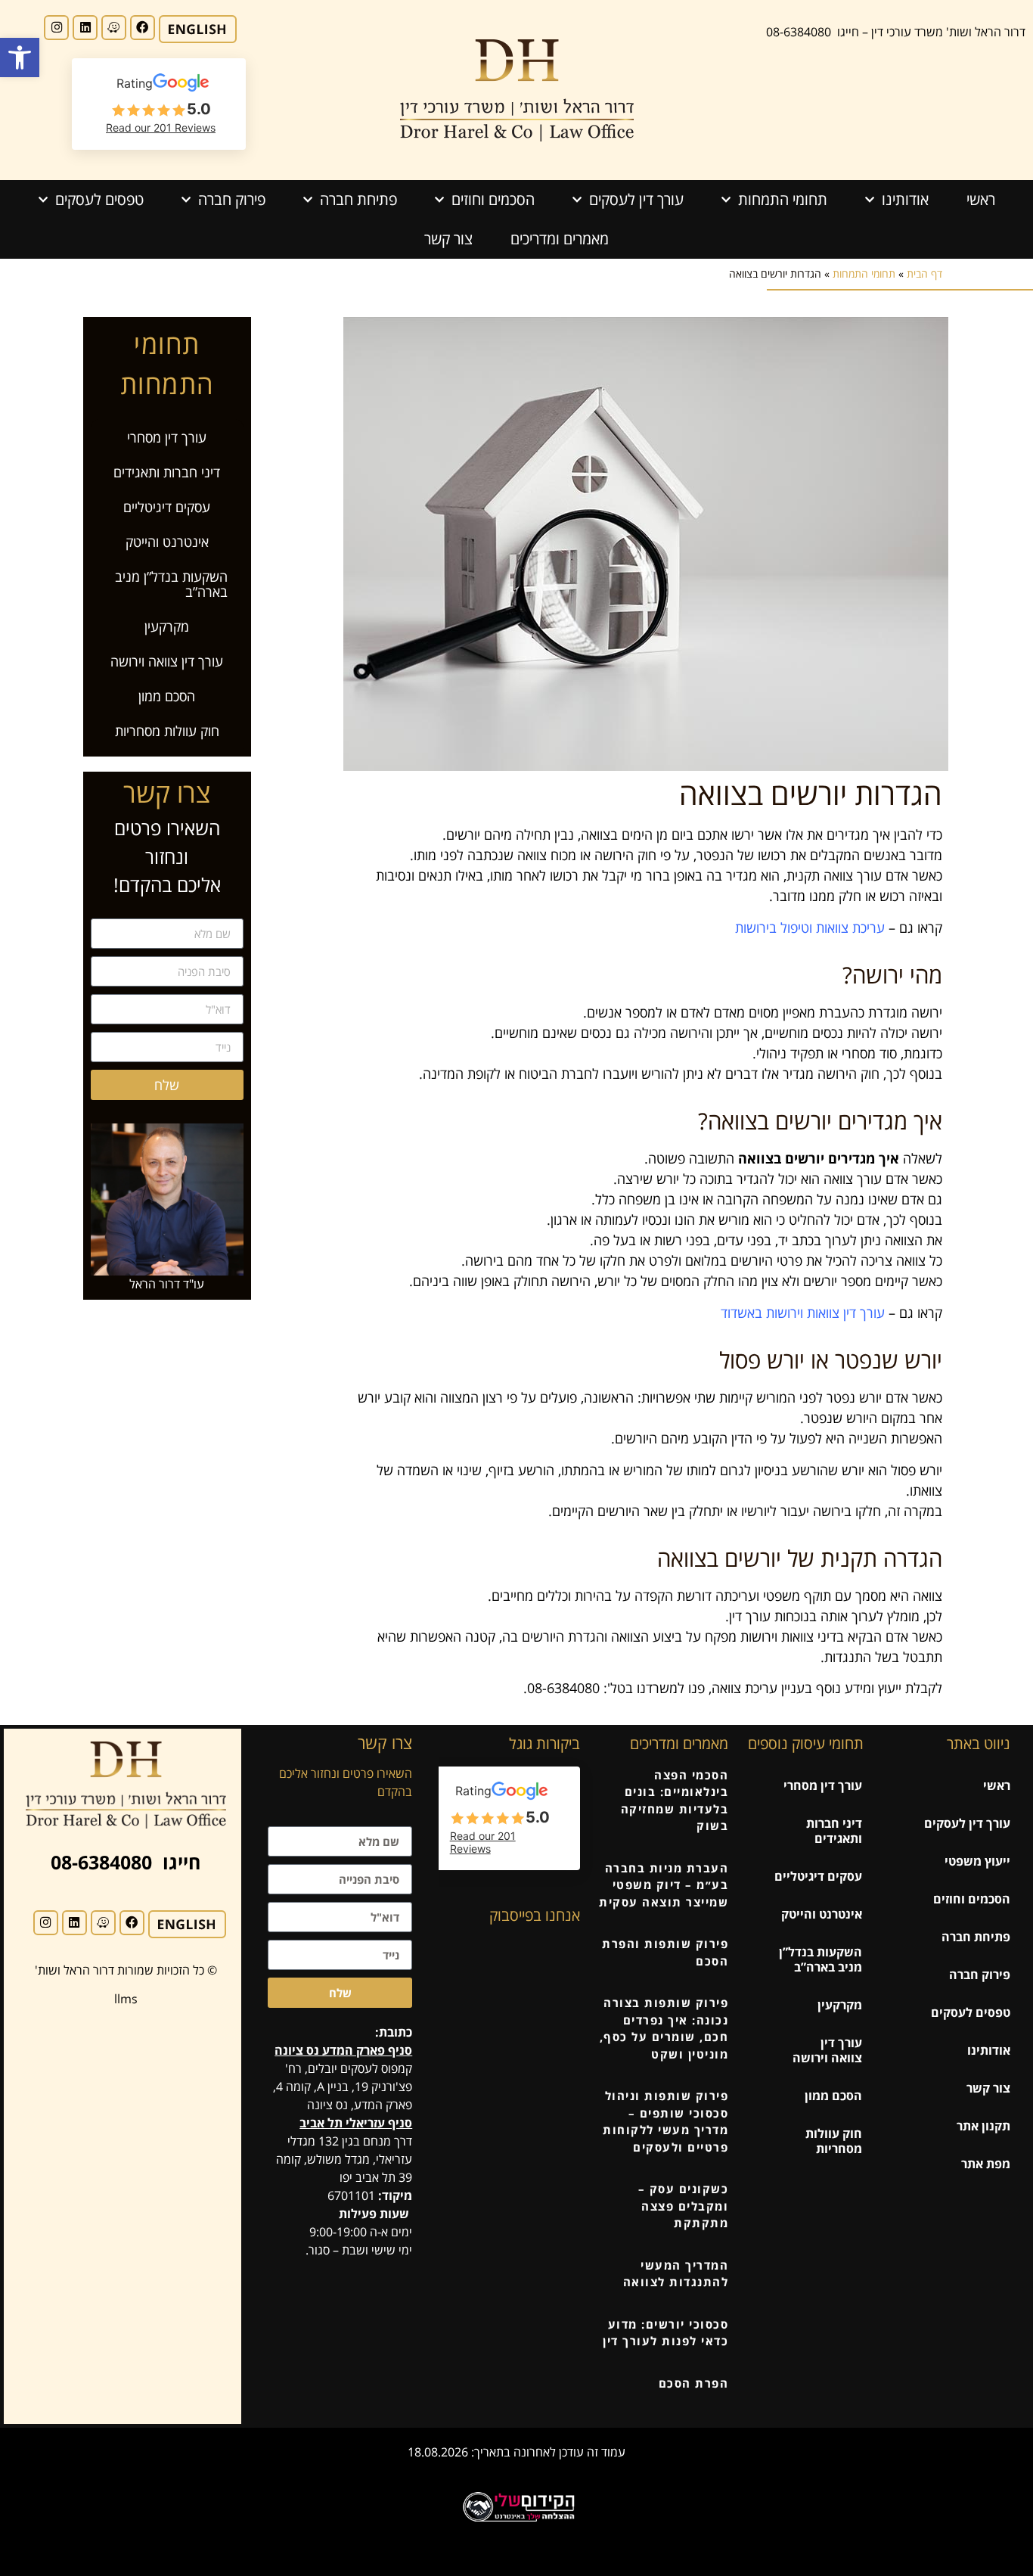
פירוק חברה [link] (232, 199)
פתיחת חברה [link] (358, 199)
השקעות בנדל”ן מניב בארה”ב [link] (171, 584)
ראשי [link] (981, 199)
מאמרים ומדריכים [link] (560, 239)
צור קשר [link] (448, 239)
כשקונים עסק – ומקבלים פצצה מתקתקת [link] (684, 2206)
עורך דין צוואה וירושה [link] (167, 661)
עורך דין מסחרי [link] (167, 437)
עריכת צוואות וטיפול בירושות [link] (810, 928)
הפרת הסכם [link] (694, 2383)
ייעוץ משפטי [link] (977, 1861)
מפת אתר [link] (986, 2164)
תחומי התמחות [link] (783, 199)
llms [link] (126, 1999)
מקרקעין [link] (167, 626)
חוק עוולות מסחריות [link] (167, 731)
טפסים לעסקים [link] (99, 199)
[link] (20, 57)
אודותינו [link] (905, 199)
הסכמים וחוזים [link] (493, 199)
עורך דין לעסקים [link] (636, 199)
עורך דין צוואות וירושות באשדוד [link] (803, 1313)
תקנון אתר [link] (983, 2126)
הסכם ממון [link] (167, 696)
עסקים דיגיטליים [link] (167, 507)
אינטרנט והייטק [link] (167, 542)
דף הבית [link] (924, 273)
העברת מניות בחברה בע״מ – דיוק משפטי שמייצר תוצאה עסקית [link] (664, 1885)
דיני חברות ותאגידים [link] (167, 472)
